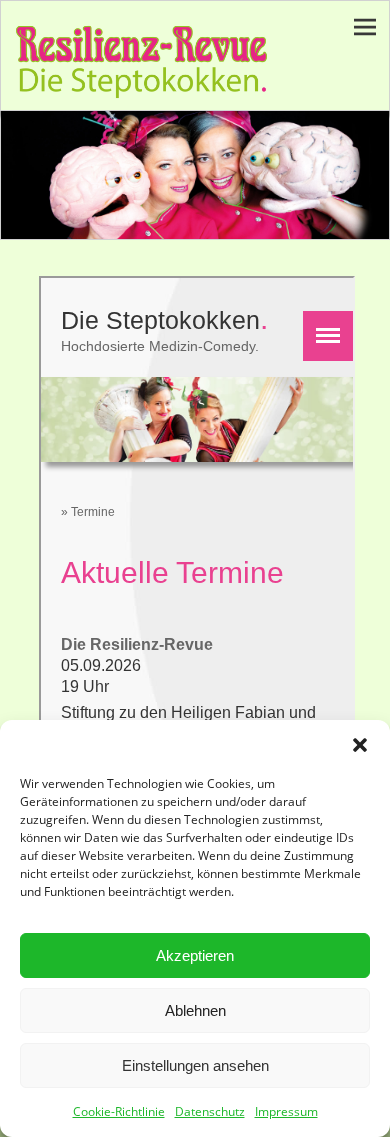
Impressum (286, 1111)
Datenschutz (210, 1111)
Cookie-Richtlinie (119, 1111)
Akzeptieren (195, 955)
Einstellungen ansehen (195, 1065)
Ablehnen (195, 1010)
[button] (360, 745)
